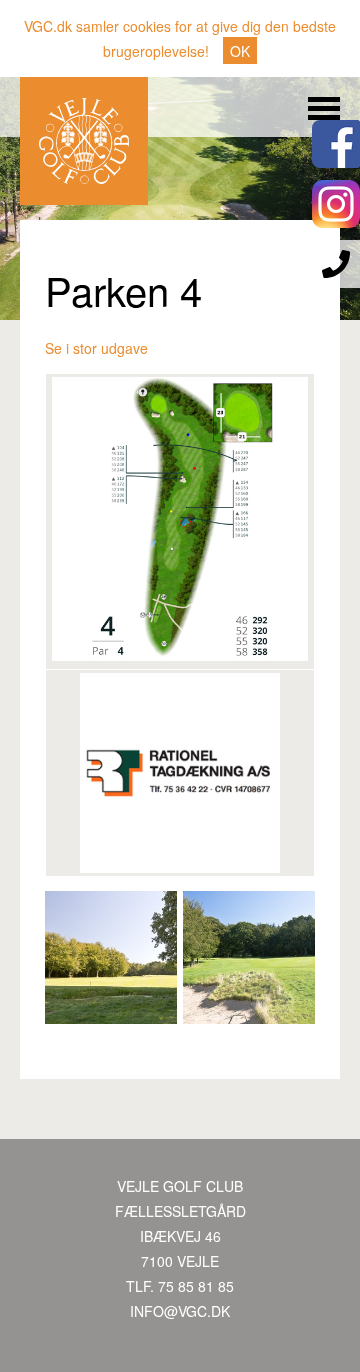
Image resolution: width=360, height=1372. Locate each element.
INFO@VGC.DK (180, 1311)
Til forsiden (84, 141)
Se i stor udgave (96, 348)
